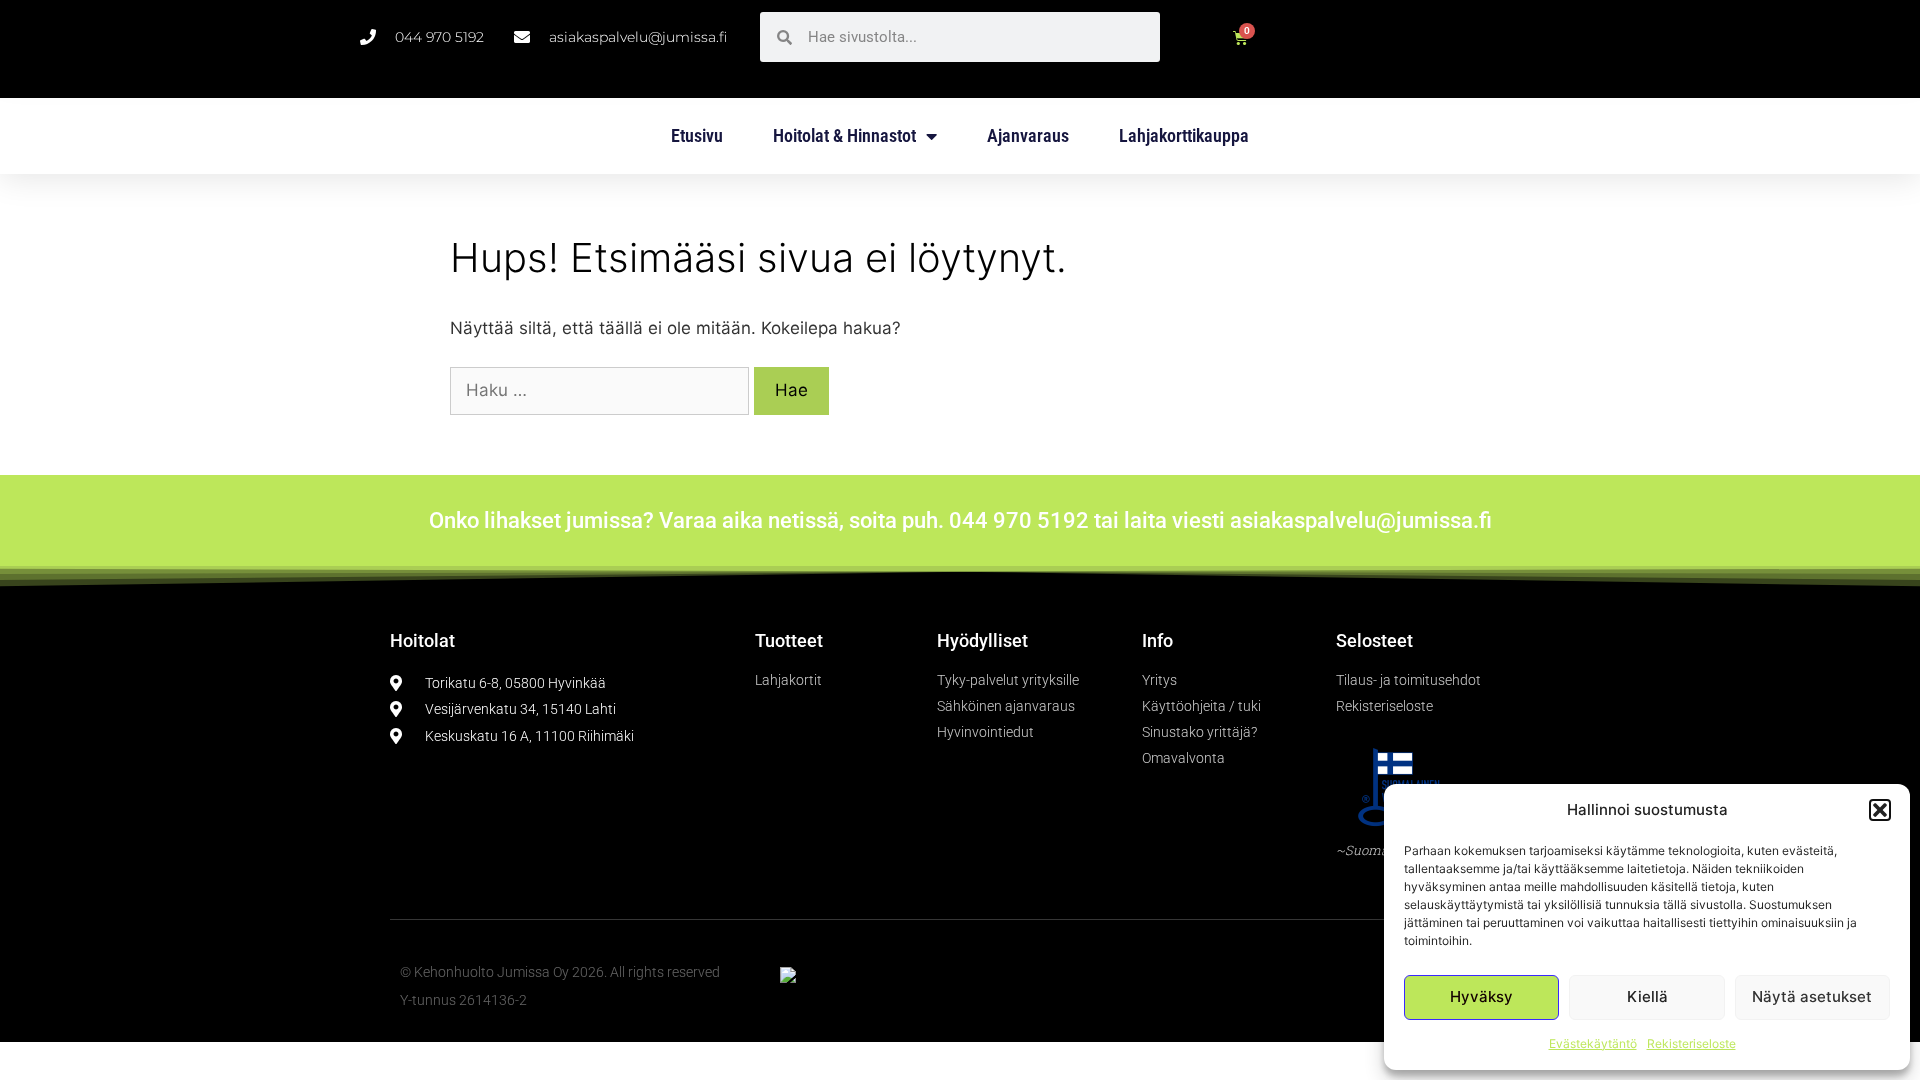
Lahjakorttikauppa (1184, 135)
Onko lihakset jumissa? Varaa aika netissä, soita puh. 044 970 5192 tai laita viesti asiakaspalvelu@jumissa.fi (960, 520)
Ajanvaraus (1028, 135)
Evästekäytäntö (1593, 1043)
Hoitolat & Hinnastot (844, 135)
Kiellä (1647, 996)
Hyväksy (1481, 996)
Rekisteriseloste (1691, 1043)
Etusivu (697, 135)
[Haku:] (602, 390)
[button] (1880, 810)
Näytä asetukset (1812, 996)
